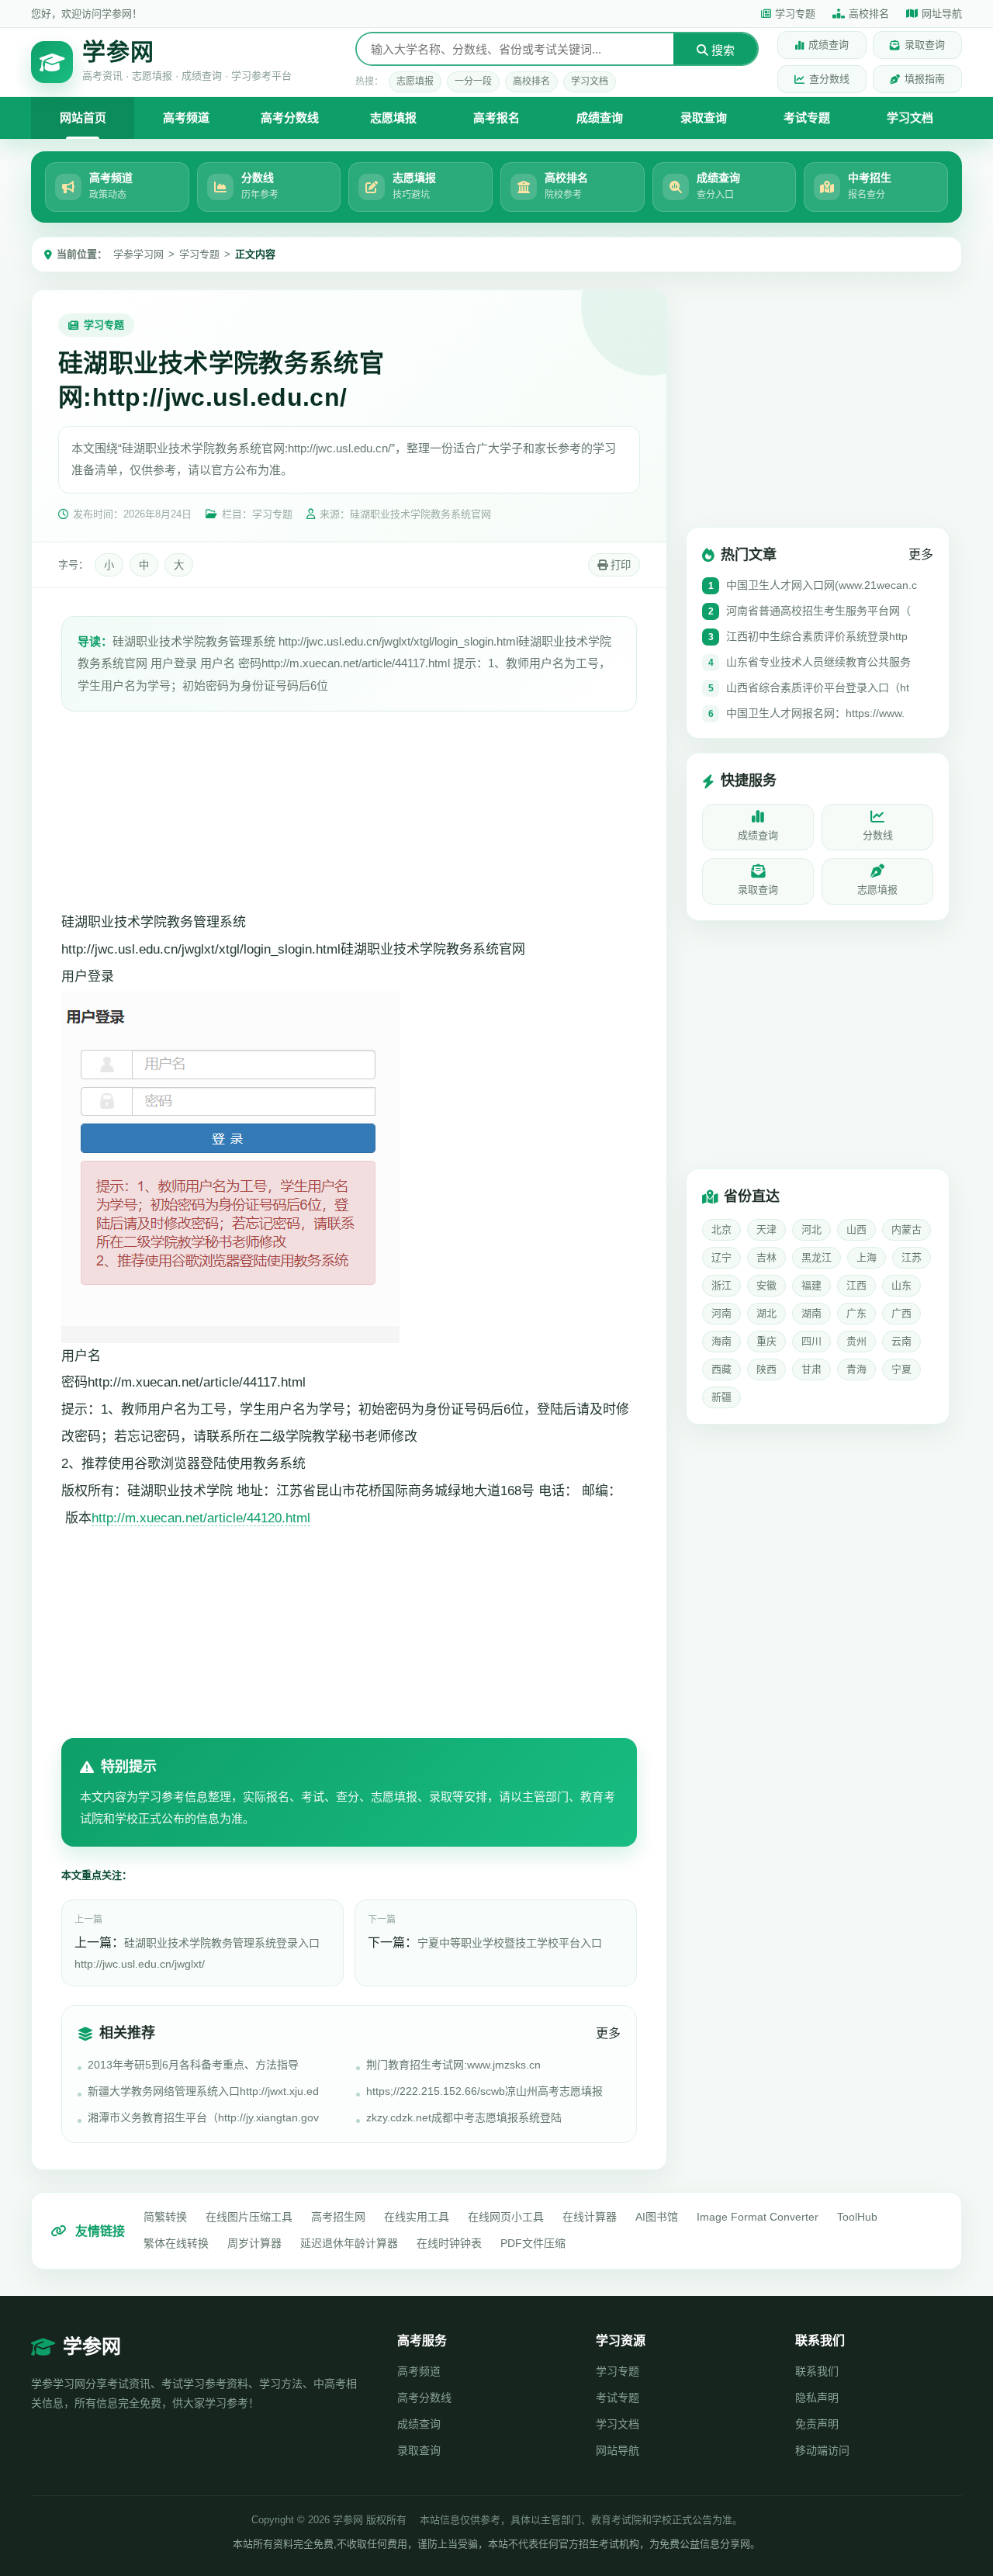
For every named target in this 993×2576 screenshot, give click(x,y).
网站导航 (618, 2450)
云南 (901, 1342)
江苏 (912, 1258)
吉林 (766, 1258)
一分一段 (473, 81)
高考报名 (496, 118)
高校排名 (869, 14)
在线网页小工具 (506, 2217)
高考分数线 (290, 118)
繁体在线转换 (176, 2243)
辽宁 (721, 1258)
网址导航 (942, 14)
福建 (811, 1286)
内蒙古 (907, 1230)
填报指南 (925, 79)
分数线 (878, 836)
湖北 (766, 1314)
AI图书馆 (657, 2217)
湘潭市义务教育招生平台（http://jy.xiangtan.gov (203, 2117)
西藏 (721, 1370)
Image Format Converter (758, 2217)
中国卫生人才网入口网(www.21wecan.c (822, 586)
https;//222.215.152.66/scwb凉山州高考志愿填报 (484, 2091)
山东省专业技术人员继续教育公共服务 (818, 663)
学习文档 (590, 81)
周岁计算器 (254, 2243)
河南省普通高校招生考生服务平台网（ (818, 611)
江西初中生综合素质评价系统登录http (817, 637)
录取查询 (925, 45)
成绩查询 (829, 45)
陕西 (766, 1370)
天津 (766, 1230)
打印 (619, 565)
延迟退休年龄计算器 (349, 2243)
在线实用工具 (417, 2217)
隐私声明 (817, 2398)
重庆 (766, 1342)
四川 (811, 1342)
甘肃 (811, 1370)
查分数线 (829, 79)
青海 (856, 1370)
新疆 (721, 1398)
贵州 (856, 1342)
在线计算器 (590, 2217)
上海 (867, 1258)
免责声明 (817, 2424)
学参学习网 (138, 254)
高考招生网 (338, 2217)
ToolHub (857, 2217)
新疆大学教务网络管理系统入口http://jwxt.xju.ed (203, 2091)
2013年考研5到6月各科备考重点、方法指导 (193, 2065)
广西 (901, 1314)
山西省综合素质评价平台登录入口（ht (818, 688)
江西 (856, 1286)
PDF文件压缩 (533, 2243)
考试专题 (807, 118)
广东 (856, 1314)
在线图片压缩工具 (249, 2217)
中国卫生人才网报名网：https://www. (815, 714)
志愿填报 (415, 81)
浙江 (721, 1286)
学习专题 (795, 14)
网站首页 (83, 118)
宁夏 (901, 1370)
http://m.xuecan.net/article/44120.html (201, 1518)
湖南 (811, 1314)
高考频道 (186, 118)
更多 (608, 2033)
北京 (721, 1230)
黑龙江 (817, 1258)
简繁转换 (165, 2217)
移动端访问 (822, 2450)
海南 (721, 1342)
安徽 (766, 1286)
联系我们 (817, 2371)
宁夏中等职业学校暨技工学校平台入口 (510, 1943)
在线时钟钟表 (449, 2243)
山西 (856, 1230)
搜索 (721, 50)
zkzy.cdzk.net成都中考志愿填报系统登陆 (464, 2117)
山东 (901, 1286)
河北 (811, 1230)
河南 (721, 1314)
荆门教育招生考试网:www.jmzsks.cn (453, 2065)
